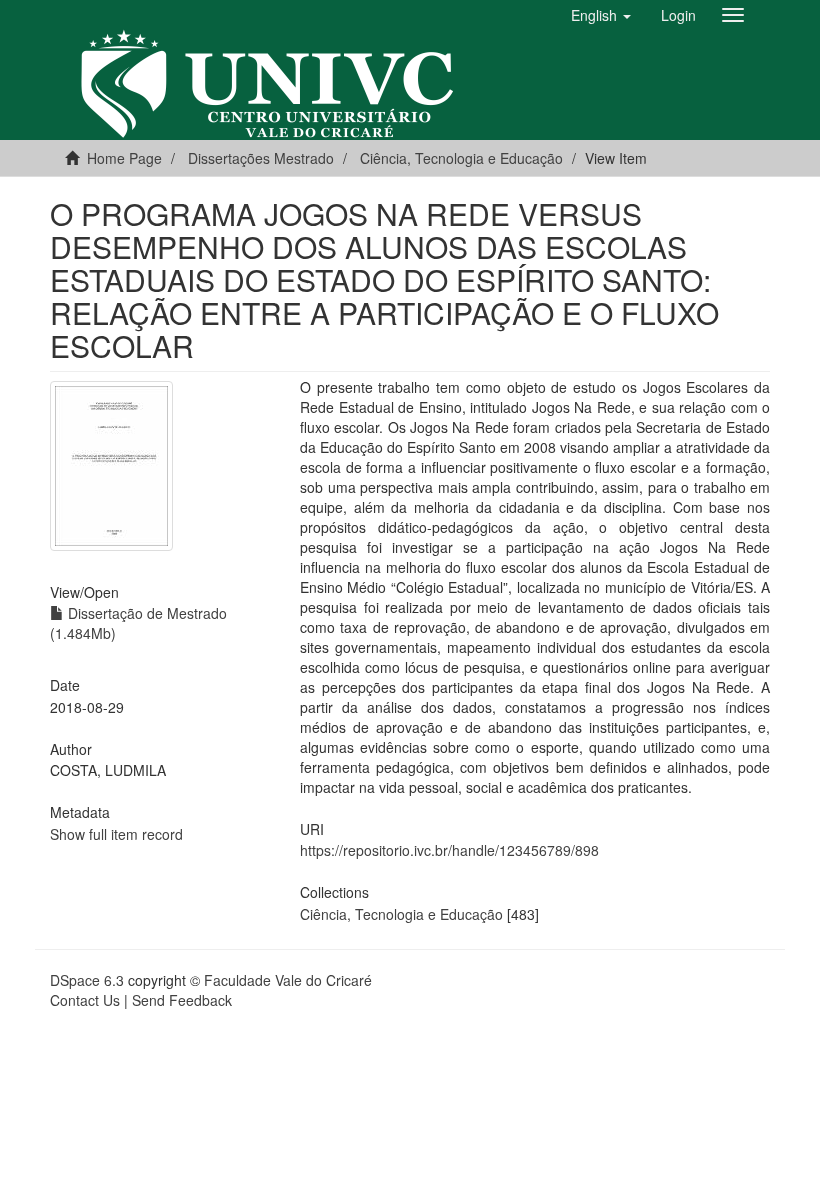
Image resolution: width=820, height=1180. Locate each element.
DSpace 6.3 (87, 980)
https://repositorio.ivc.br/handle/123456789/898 (449, 850)
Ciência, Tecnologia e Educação (401, 914)
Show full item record (116, 834)
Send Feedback (182, 1000)
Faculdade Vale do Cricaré (288, 980)
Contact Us (85, 1000)
